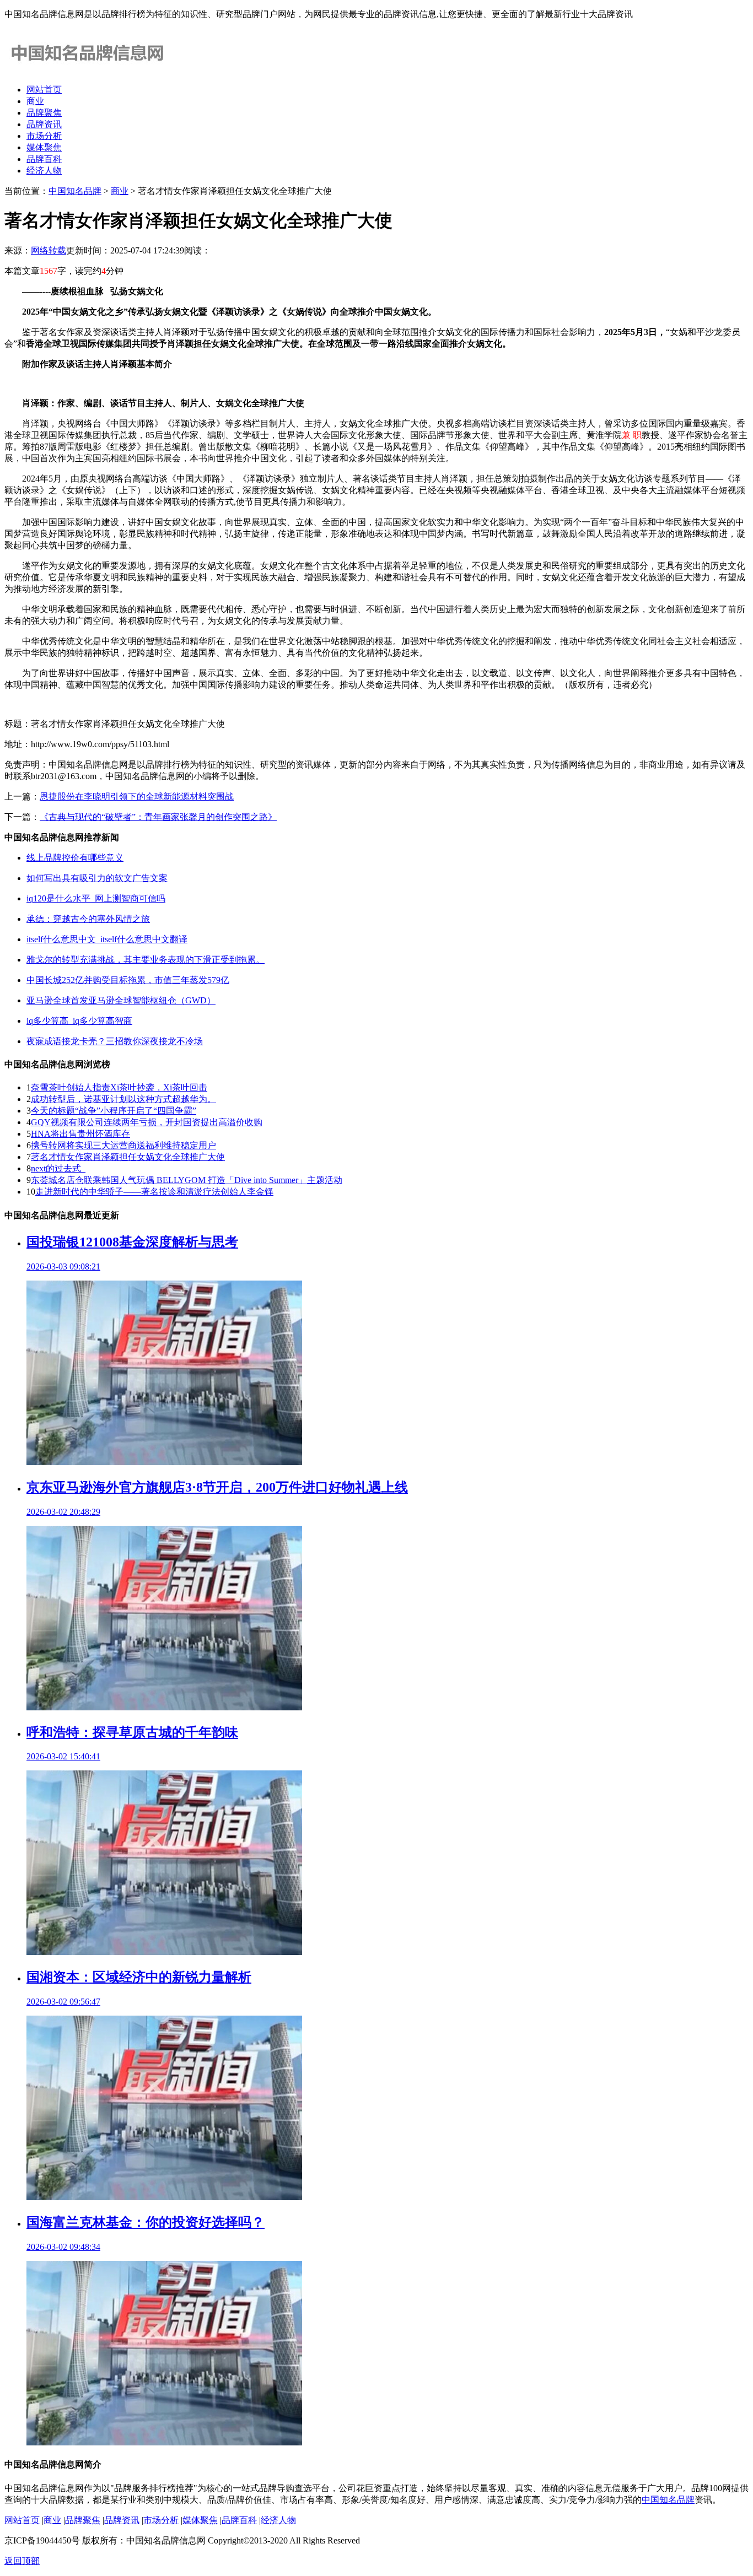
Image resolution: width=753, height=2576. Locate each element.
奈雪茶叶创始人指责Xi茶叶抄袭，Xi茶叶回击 (119, 1087)
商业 (35, 101)
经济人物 (44, 171)
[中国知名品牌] (87, 70)
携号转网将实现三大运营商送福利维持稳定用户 (123, 1145)
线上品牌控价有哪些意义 (75, 858)
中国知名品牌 (75, 191)
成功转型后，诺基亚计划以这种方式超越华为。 (123, 1099)
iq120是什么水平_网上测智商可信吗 (96, 898)
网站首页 (44, 90)
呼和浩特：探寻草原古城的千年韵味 (132, 1732)
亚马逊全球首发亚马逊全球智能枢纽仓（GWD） (121, 1000)
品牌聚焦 (44, 113)
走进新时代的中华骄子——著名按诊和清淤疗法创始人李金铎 (154, 1192)
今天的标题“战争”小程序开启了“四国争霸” (114, 1111)
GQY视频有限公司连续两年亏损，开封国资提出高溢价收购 (147, 1122)
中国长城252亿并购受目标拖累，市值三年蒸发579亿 (128, 980)
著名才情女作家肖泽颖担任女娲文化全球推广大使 (128, 1157)
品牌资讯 (44, 124)
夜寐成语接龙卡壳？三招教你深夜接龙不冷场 (115, 1041)
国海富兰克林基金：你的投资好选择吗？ (146, 2222)
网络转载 (49, 250)
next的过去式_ (58, 1168)
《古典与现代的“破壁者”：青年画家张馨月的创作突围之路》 (158, 817)
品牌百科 (44, 159)
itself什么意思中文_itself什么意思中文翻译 (107, 939)
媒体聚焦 (44, 147)
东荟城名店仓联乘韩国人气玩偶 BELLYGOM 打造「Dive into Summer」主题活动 (187, 1180)
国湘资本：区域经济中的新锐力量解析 (139, 1977)
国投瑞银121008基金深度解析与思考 (132, 1242)
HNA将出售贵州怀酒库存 (80, 1134)
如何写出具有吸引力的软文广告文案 (97, 878)
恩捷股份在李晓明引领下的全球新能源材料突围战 (137, 796)
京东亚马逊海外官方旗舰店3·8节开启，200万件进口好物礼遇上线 (217, 1487)
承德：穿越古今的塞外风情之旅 (88, 919)
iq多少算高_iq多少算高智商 (79, 1021)
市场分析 (44, 136)
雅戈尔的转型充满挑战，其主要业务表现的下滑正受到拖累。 (146, 960)
